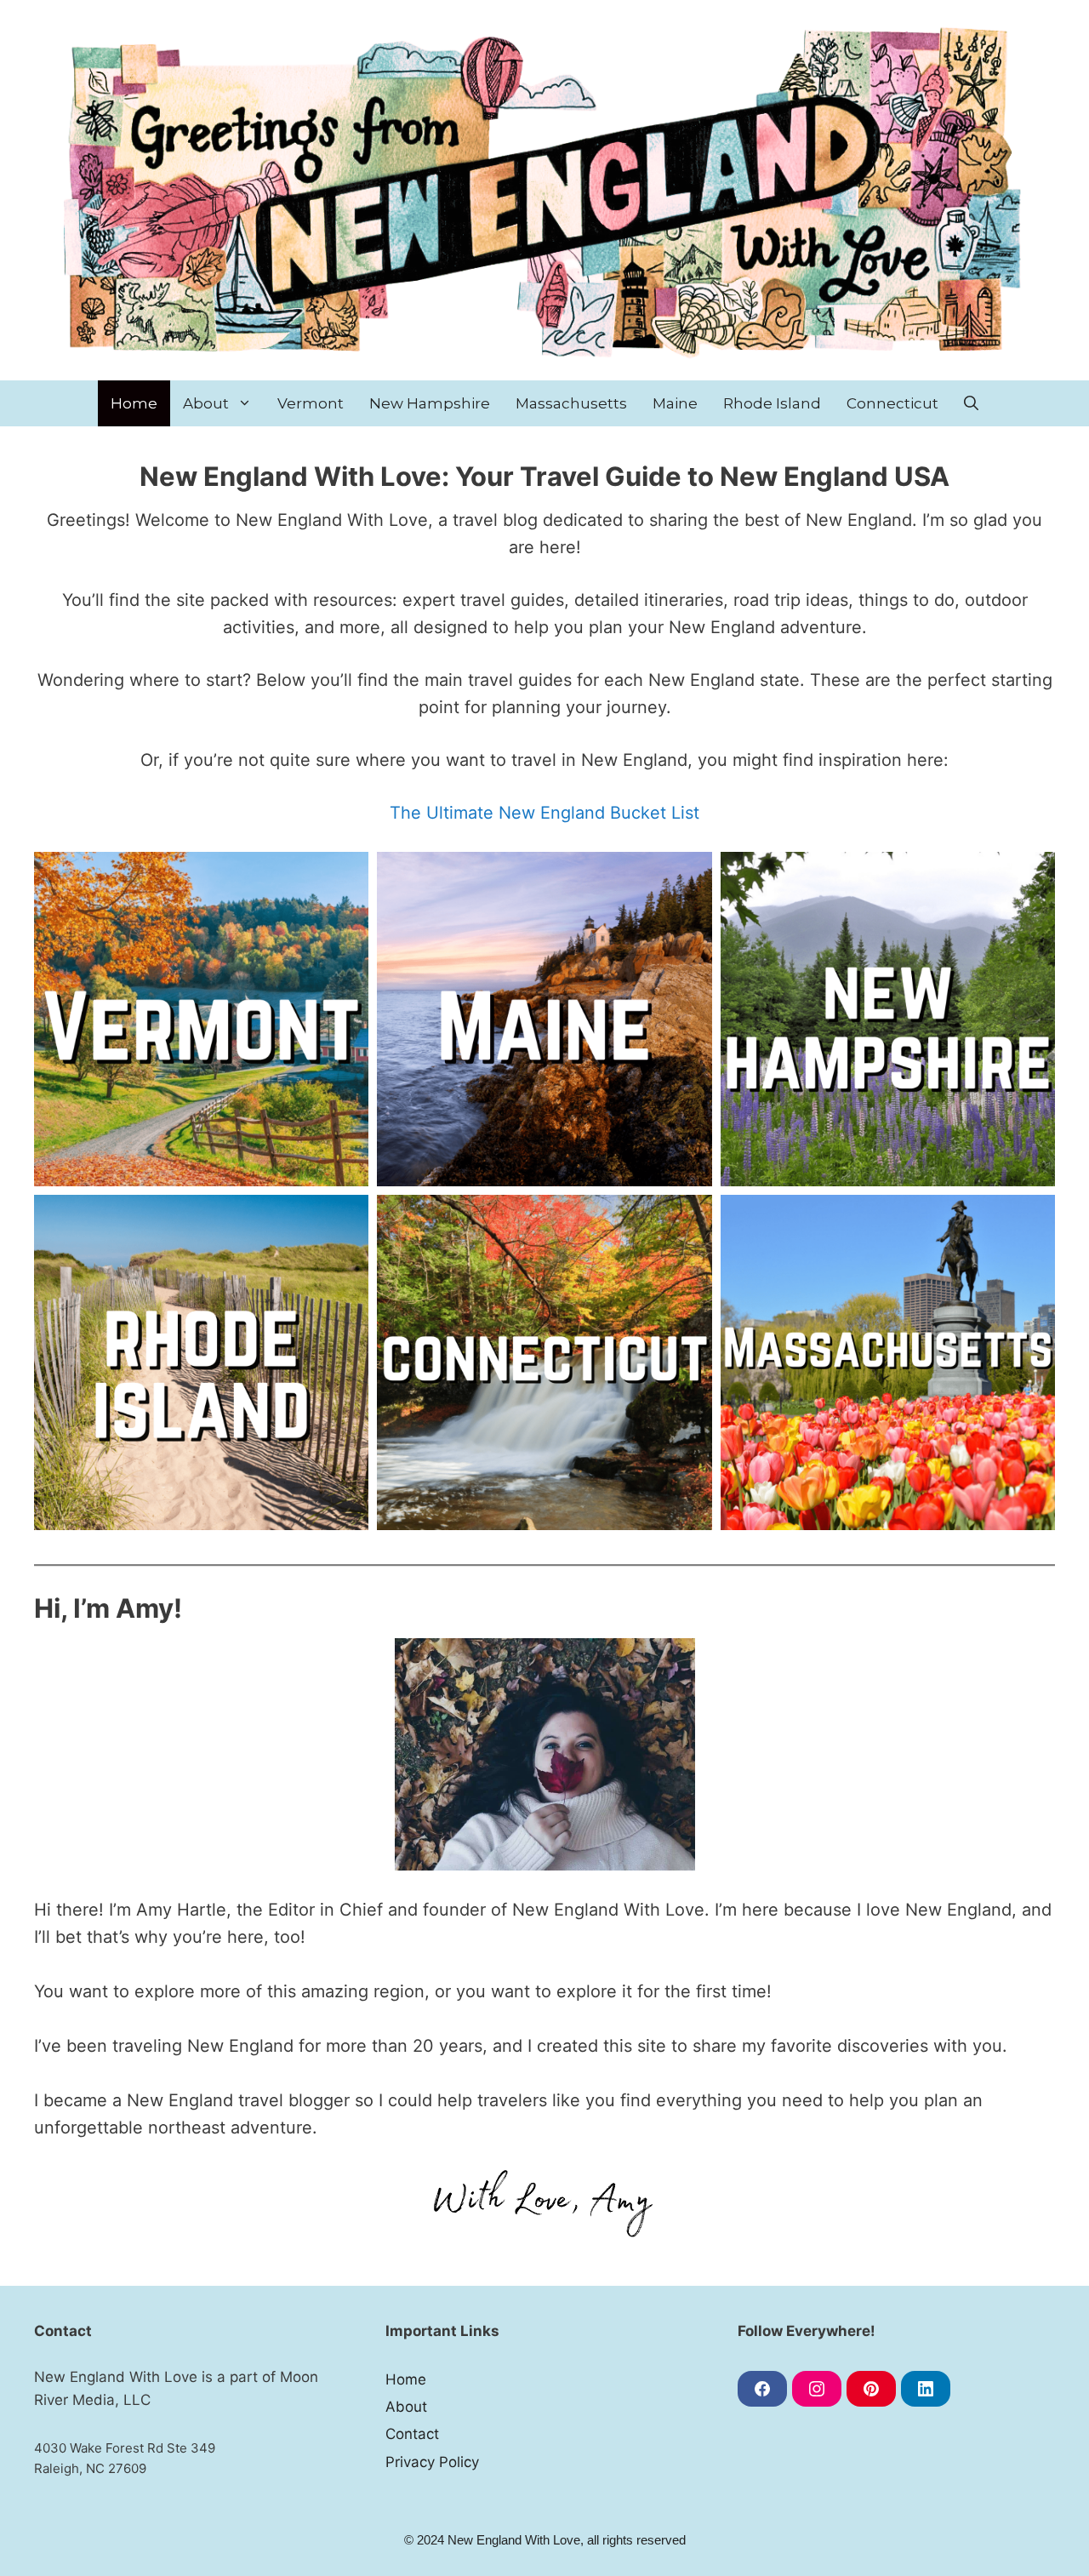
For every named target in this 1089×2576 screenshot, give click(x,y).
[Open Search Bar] (971, 403)
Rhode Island (772, 403)
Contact (412, 2434)
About (206, 403)
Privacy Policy (432, 2462)
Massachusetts (571, 403)
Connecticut (892, 403)
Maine (675, 403)
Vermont (311, 403)
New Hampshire (430, 403)
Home (134, 403)
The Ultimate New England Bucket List (544, 813)
